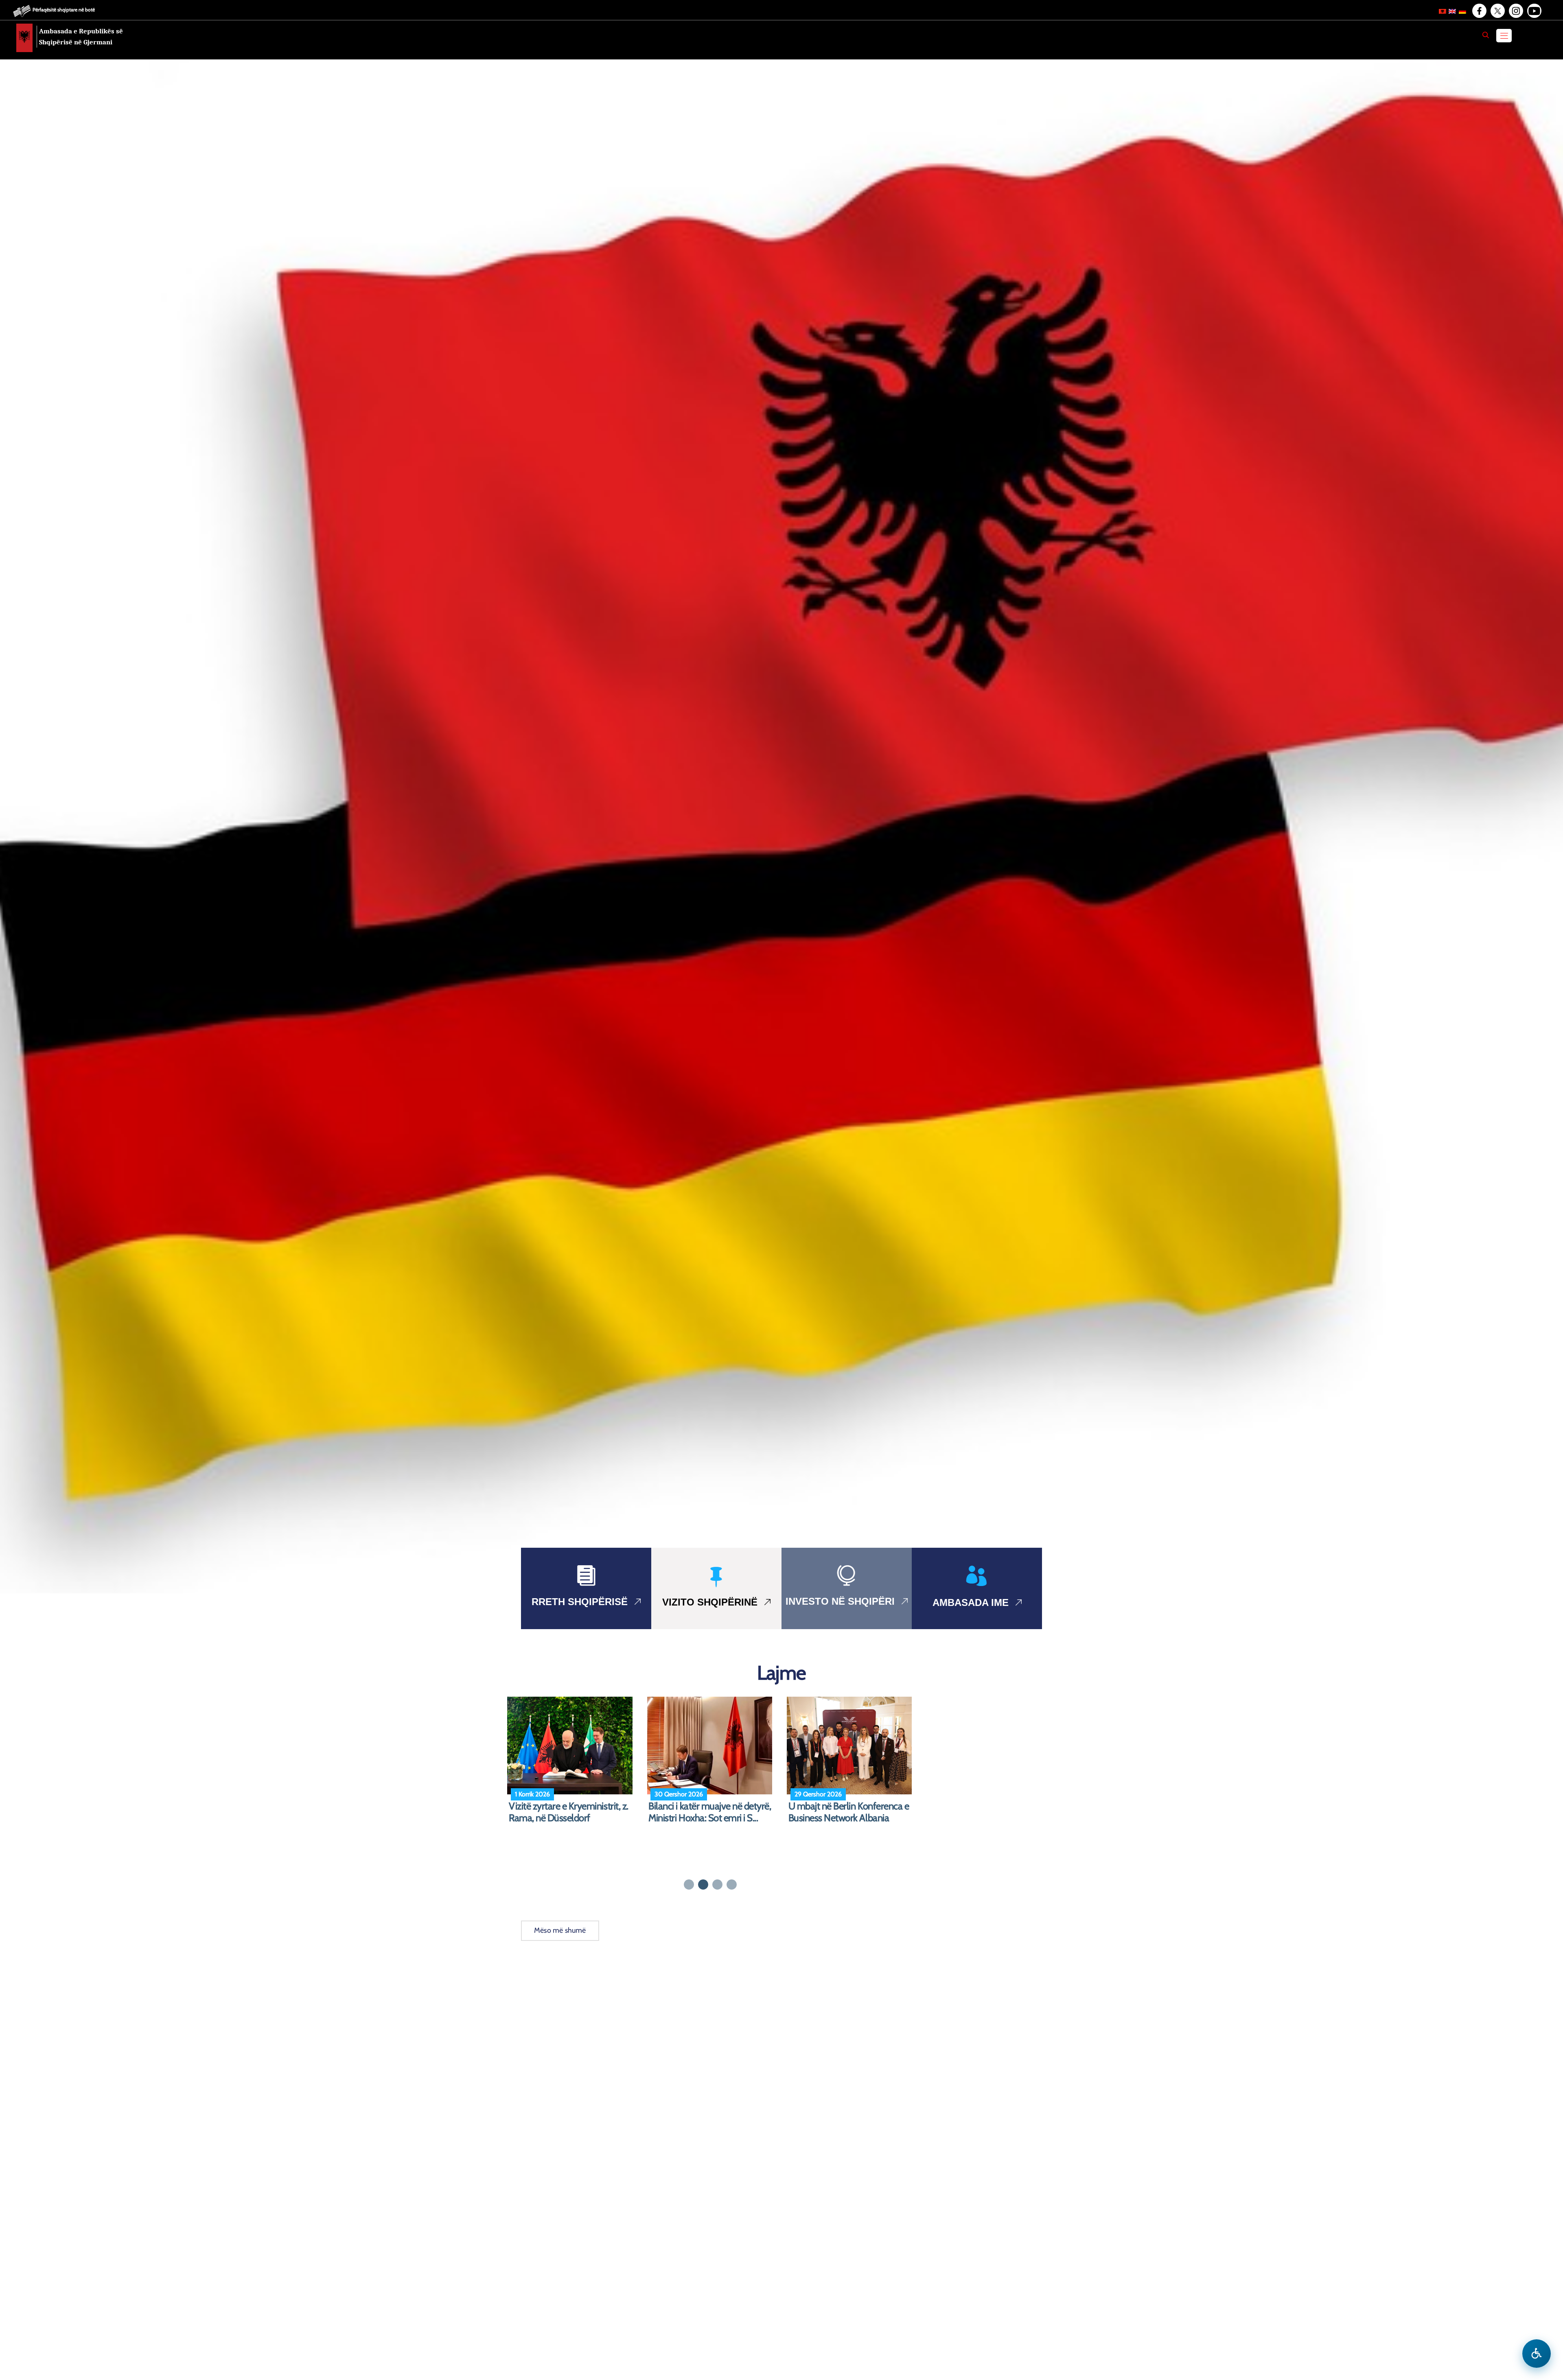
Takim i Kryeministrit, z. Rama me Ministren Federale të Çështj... (566, 1818)
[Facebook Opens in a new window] (1479, 11)
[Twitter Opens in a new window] (1497, 11)
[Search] (1486, 35)
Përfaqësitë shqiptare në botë (64, 10)
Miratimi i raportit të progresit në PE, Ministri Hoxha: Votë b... (710, 1812)
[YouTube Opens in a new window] (1534, 11)
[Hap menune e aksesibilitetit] (1537, 2354)
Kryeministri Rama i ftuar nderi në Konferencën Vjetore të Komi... (847, 1818)
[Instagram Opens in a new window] (1515, 11)
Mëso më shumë (560, 1930)
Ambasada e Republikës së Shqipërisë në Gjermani (81, 37)
